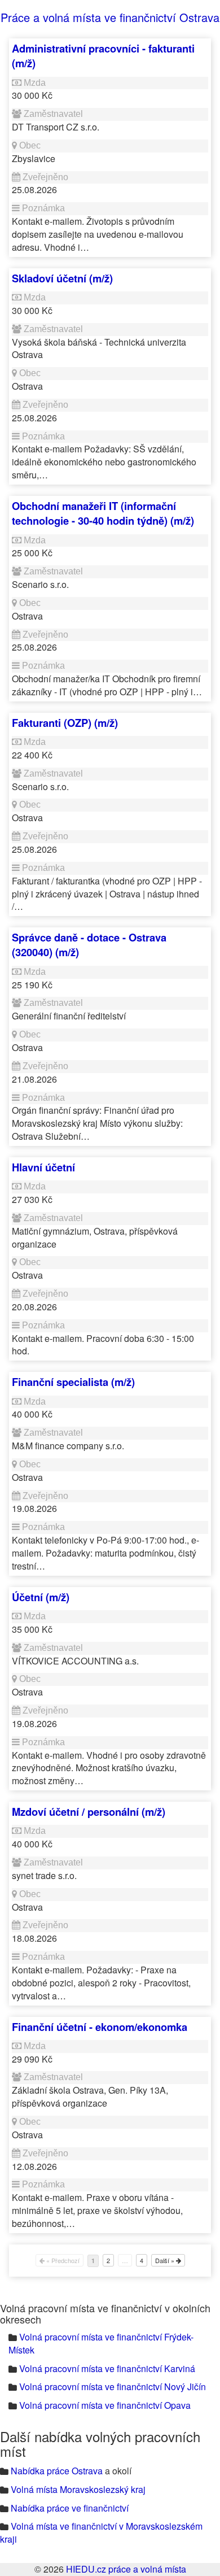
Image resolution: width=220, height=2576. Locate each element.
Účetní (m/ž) (41, 1597)
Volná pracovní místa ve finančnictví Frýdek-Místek (101, 2343)
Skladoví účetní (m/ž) (62, 278)
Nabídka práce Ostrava (57, 2471)
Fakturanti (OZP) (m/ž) (65, 723)
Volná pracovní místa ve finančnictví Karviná (107, 2368)
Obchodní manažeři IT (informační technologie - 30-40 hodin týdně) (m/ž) (103, 513)
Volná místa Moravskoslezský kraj (78, 2489)
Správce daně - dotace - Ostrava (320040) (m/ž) (89, 945)
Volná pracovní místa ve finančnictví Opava (105, 2405)
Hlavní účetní (43, 1167)
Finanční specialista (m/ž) (73, 1382)
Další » (166, 2260)
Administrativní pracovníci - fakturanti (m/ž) (103, 56)
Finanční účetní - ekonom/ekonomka (100, 2027)
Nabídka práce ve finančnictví (70, 2508)
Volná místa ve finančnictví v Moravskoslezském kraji (101, 2533)
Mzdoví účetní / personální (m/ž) (89, 1812)
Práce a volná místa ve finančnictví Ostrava (110, 17)
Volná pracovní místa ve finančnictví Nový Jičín (113, 2387)
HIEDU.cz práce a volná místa (126, 2569)
